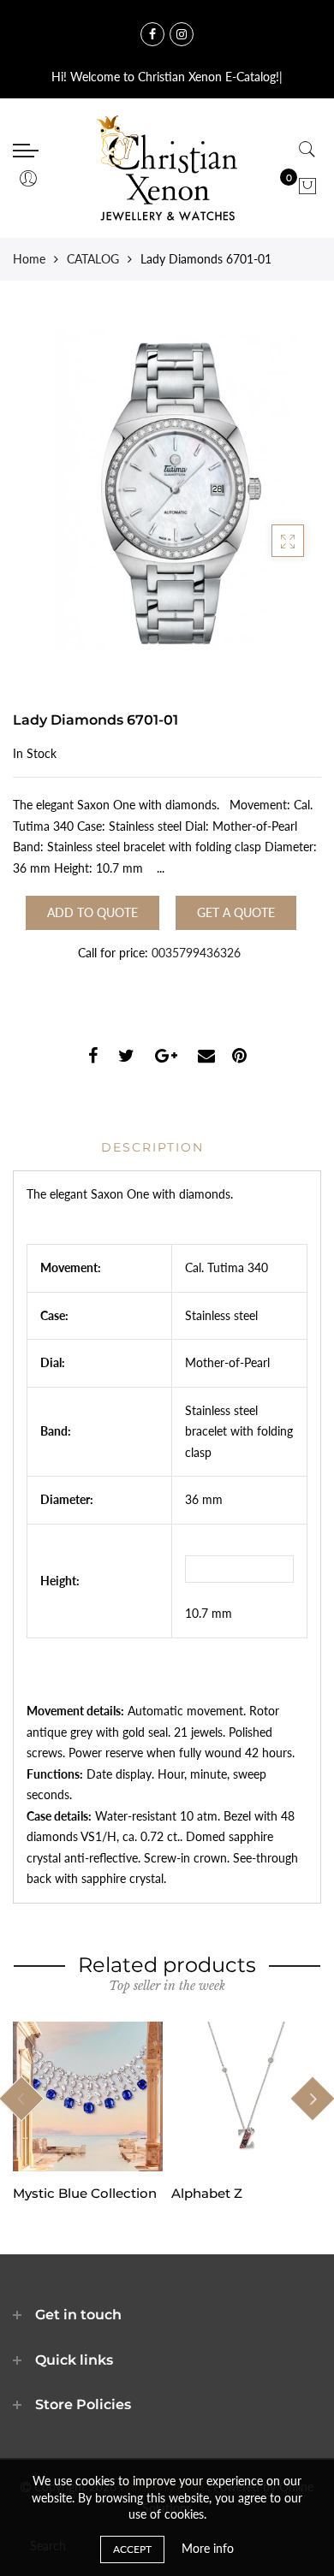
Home (29, 259)
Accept (132, 2549)
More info (208, 2548)
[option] (88, 2112)
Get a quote (236, 912)
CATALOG (93, 259)
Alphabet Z (207, 2193)
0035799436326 (196, 953)
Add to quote (92, 912)
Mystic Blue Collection (85, 2193)
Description (152, 1147)
